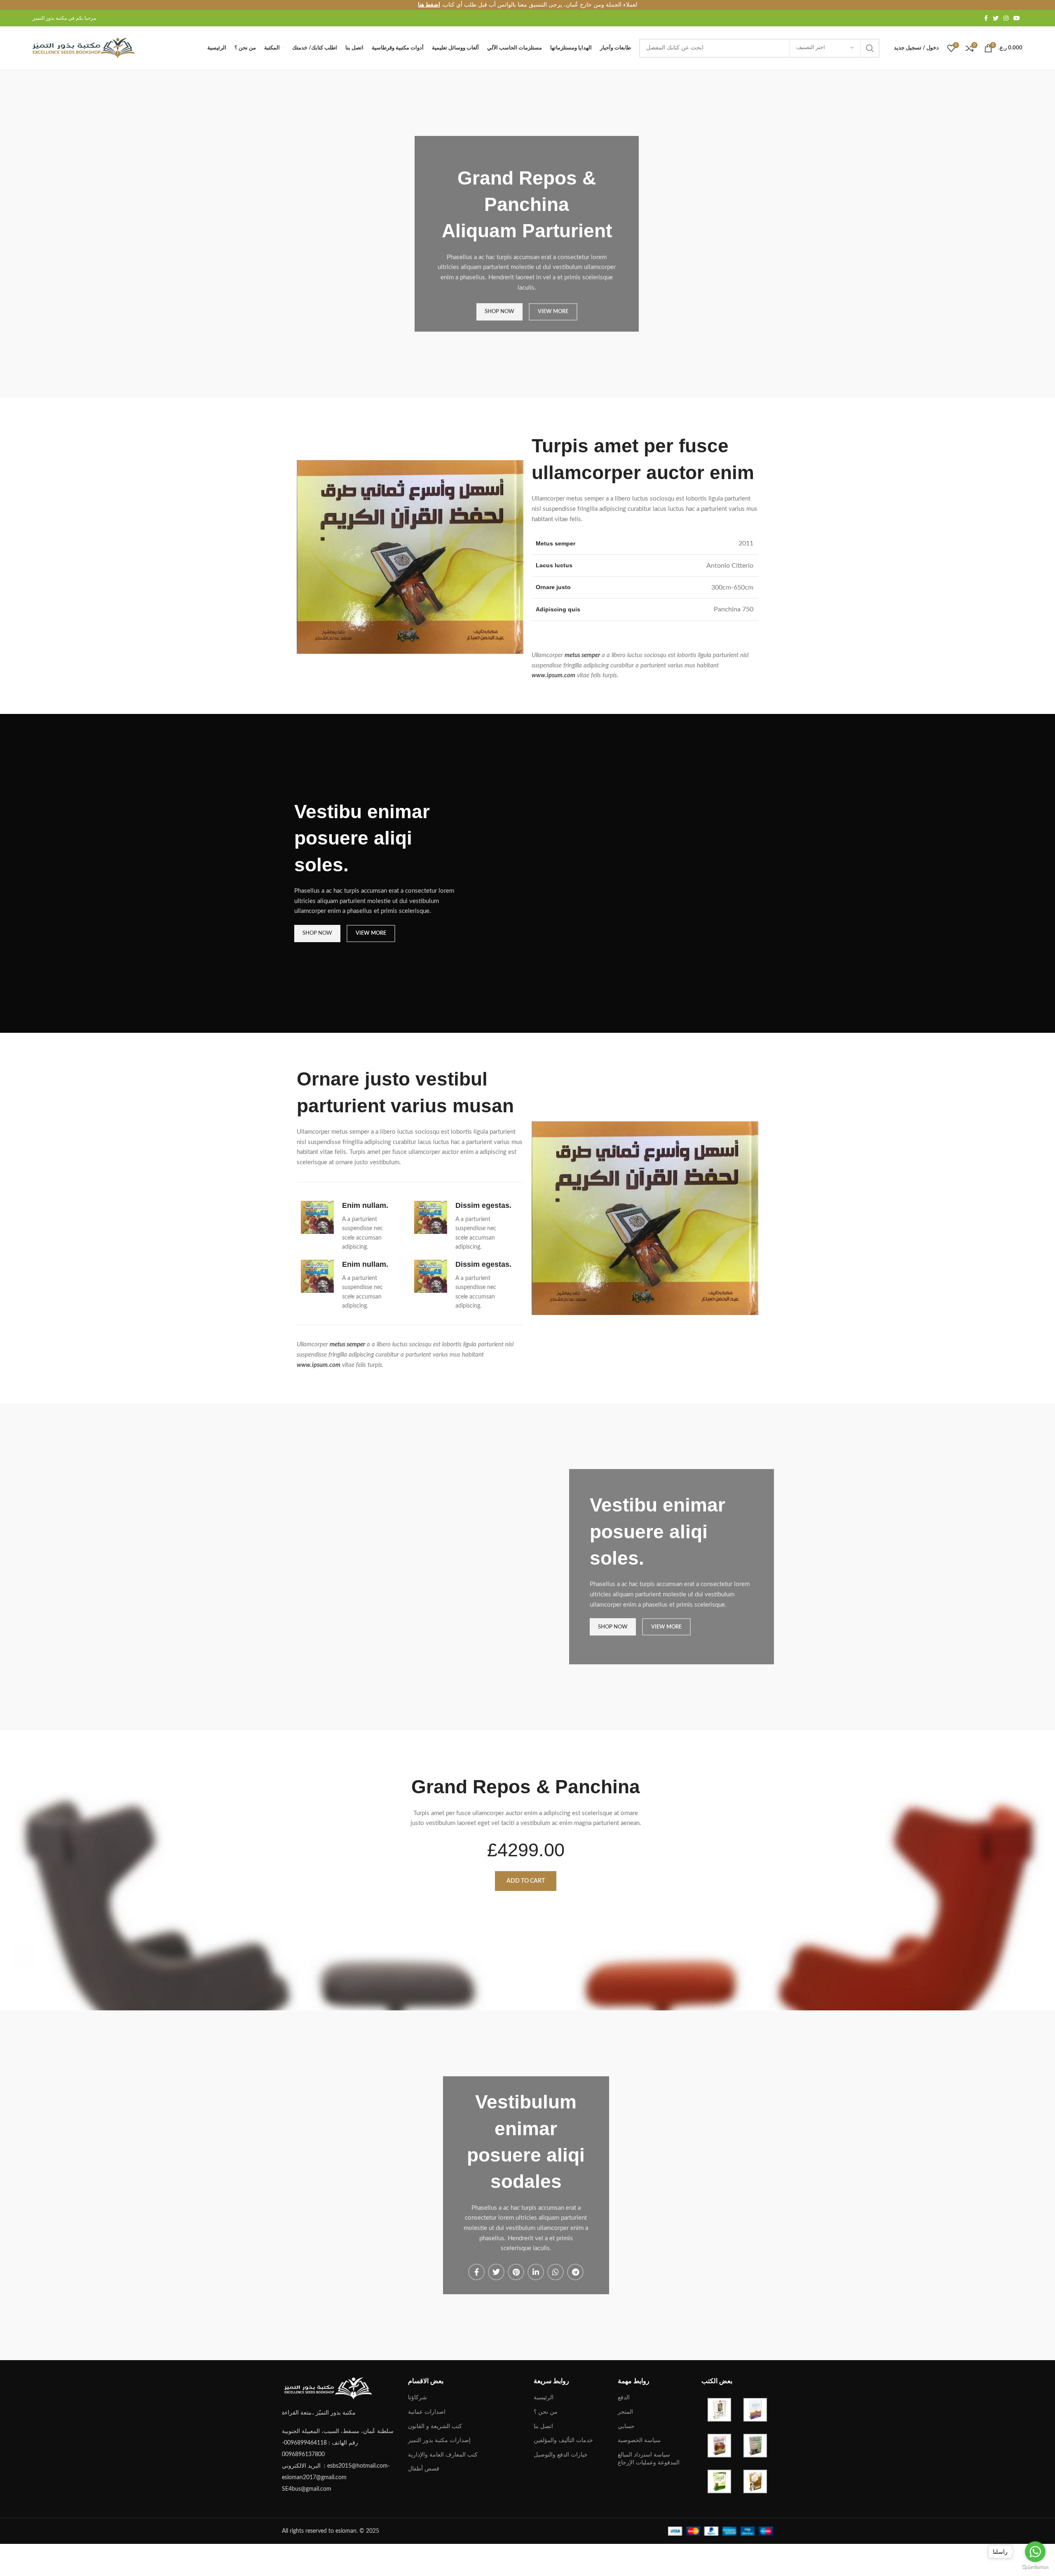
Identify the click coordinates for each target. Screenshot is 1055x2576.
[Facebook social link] (986, 18)
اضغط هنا (429, 5)
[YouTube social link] (1017, 18)
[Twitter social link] (996, 18)
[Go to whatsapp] (1035, 2552)
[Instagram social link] (1006, 18)
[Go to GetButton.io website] (1035, 2568)
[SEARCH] (870, 48)
